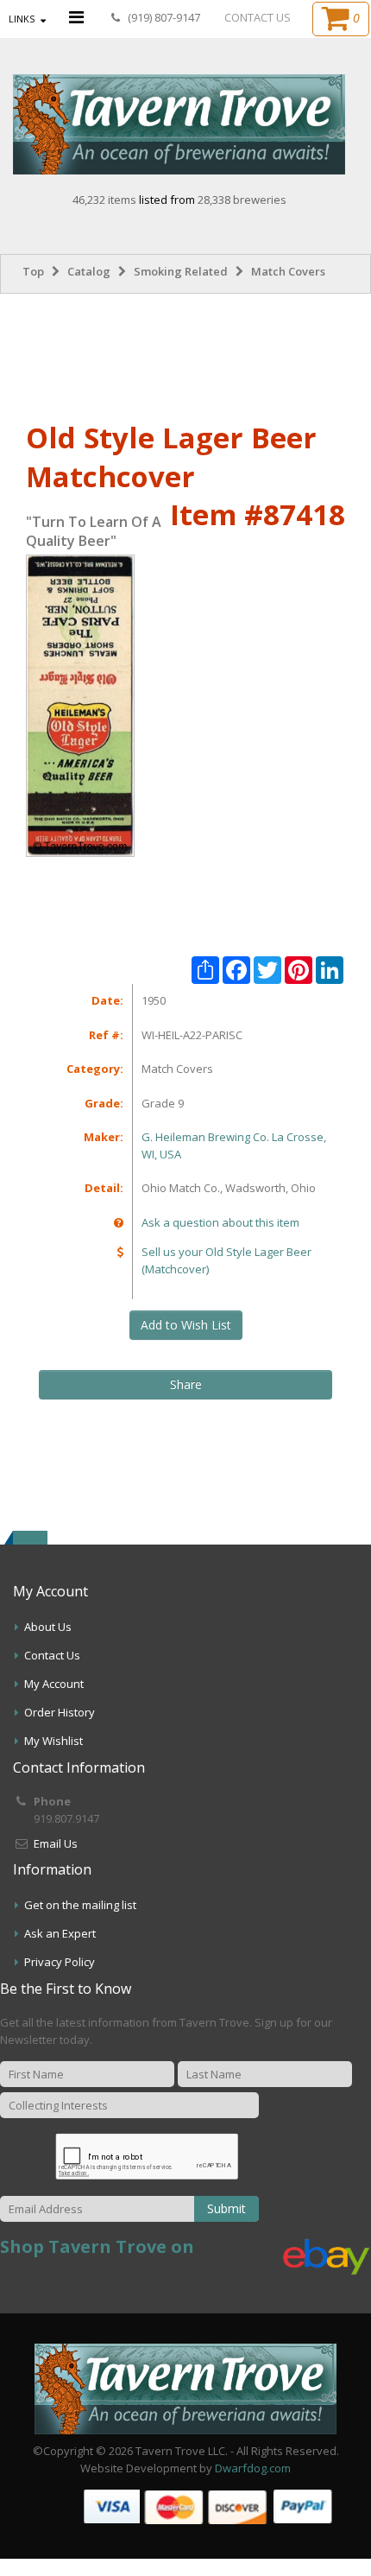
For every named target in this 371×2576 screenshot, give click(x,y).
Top (33, 271)
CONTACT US (258, 17)
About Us (48, 1627)
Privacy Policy (60, 1962)
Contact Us (52, 1655)
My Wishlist (53, 1741)
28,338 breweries (242, 200)
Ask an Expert (60, 1933)
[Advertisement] (185, 354)
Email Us (56, 1843)
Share (186, 1384)
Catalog (89, 271)
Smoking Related (181, 271)
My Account (54, 1684)
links (22, 19)
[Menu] (76, 17)
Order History (60, 1712)
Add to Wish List (186, 1325)
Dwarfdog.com (253, 2468)
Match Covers (288, 271)
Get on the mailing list (80, 1905)
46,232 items (106, 200)
